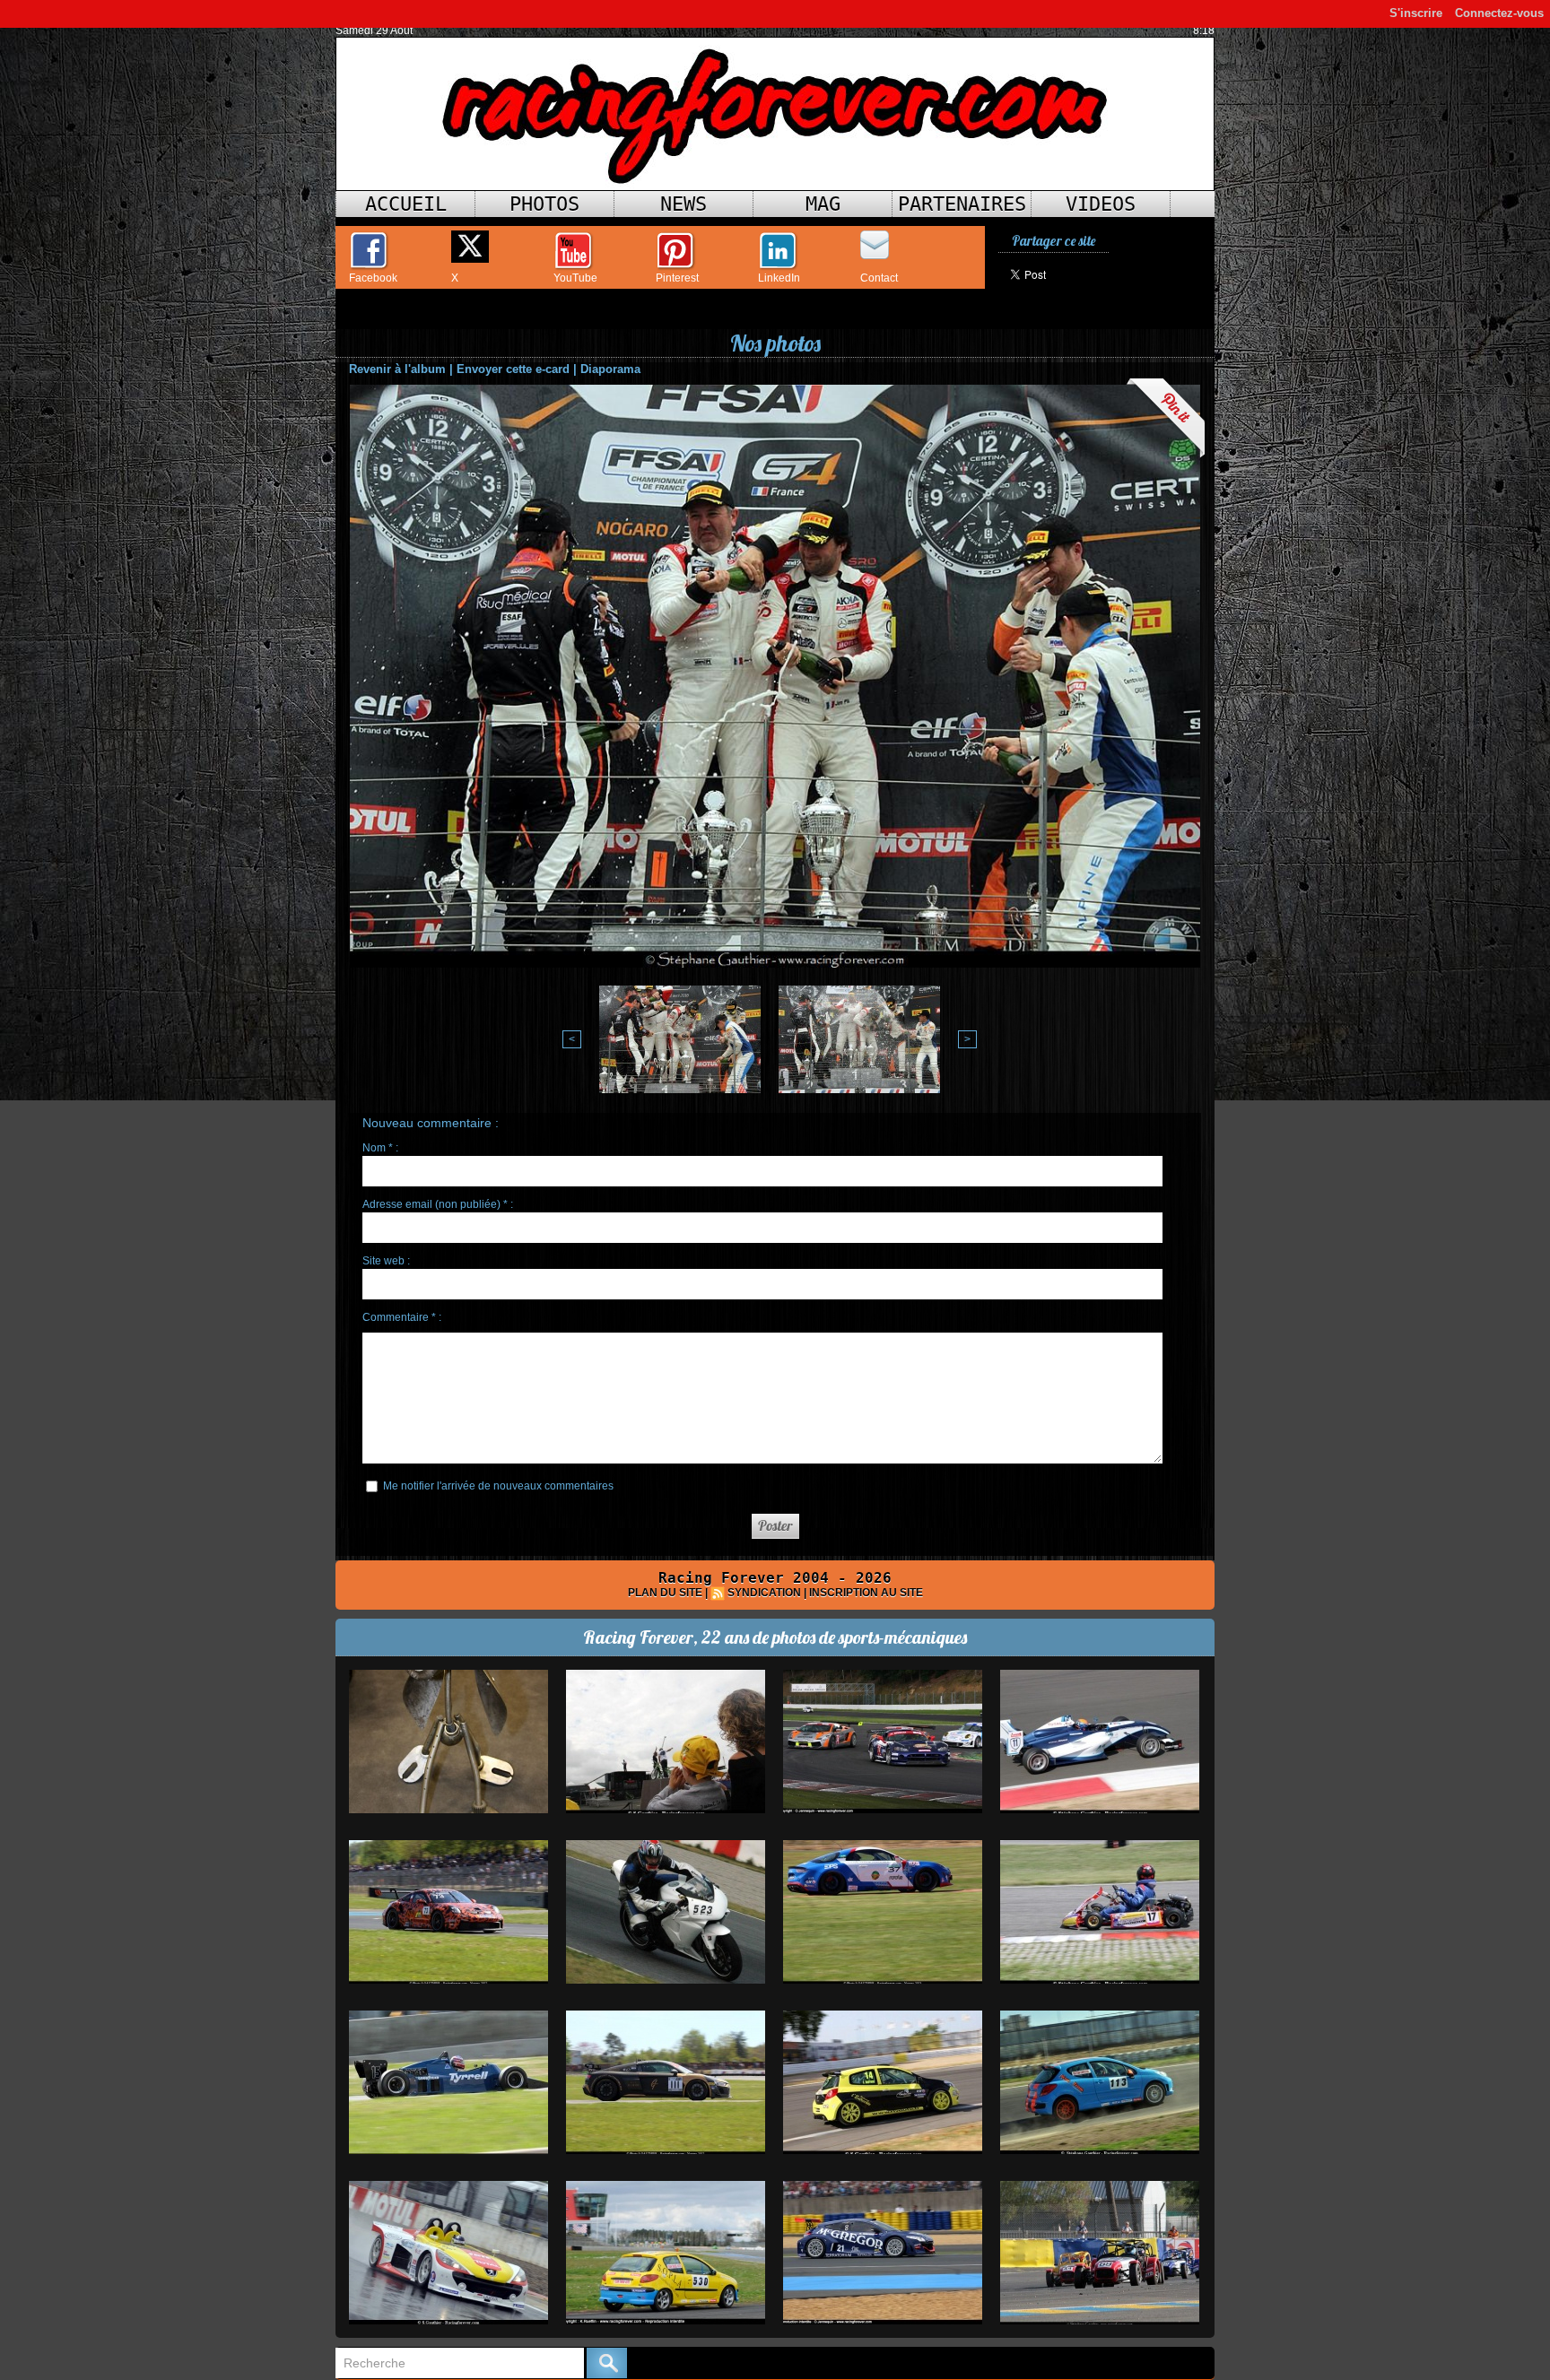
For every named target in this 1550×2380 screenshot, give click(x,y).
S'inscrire (1416, 13)
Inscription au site (866, 1593)
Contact (879, 278)
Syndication (764, 1593)
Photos (544, 204)
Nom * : (380, 1148)
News (684, 204)
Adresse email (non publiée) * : (438, 1204)
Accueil (406, 204)
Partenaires (962, 204)
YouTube (575, 278)
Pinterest (677, 278)
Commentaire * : (402, 1317)
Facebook (373, 278)
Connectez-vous (1499, 13)
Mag (823, 204)
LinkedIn (779, 278)
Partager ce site (1054, 241)
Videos (1101, 204)
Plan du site (665, 1593)
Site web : (386, 1261)
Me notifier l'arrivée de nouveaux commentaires (498, 1486)
